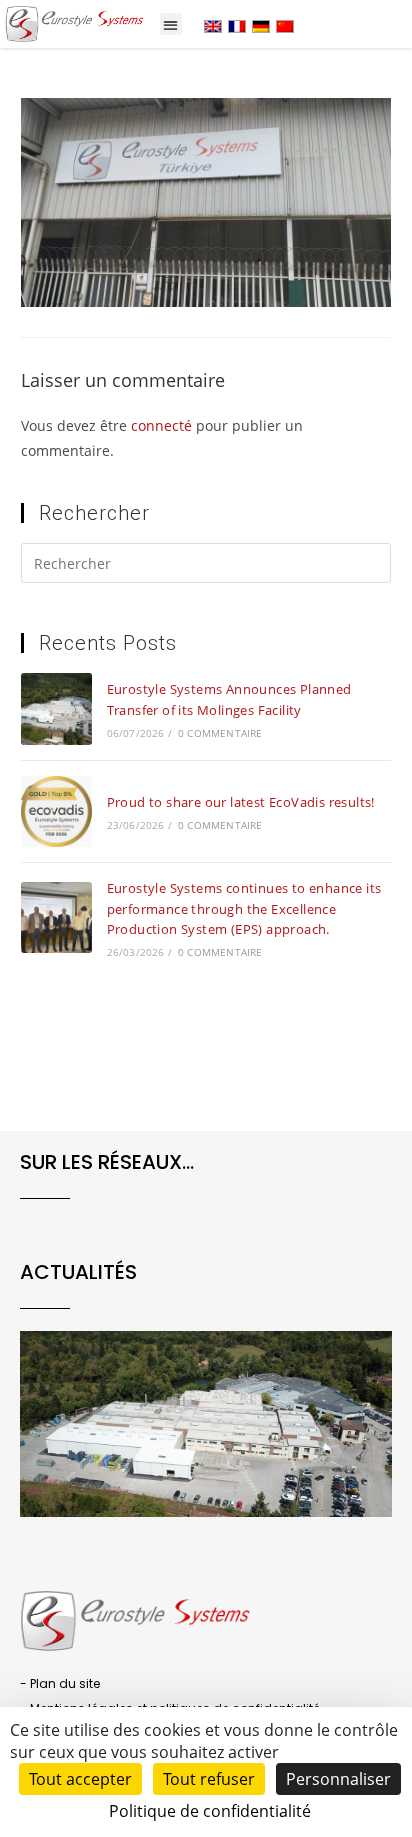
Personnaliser (338, 1779)
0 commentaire (220, 733)
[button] (171, 24)
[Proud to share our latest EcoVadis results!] (56, 811)
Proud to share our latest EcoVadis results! (241, 802)
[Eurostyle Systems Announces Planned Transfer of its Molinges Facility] (56, 708)
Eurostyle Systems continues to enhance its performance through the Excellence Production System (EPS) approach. (244, 909)
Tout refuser (209, 1779)
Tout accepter (80, 1779)
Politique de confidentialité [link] (210, 1811)
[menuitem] (213, 25)
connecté (161, 425)
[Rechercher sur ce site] (206, 567)
